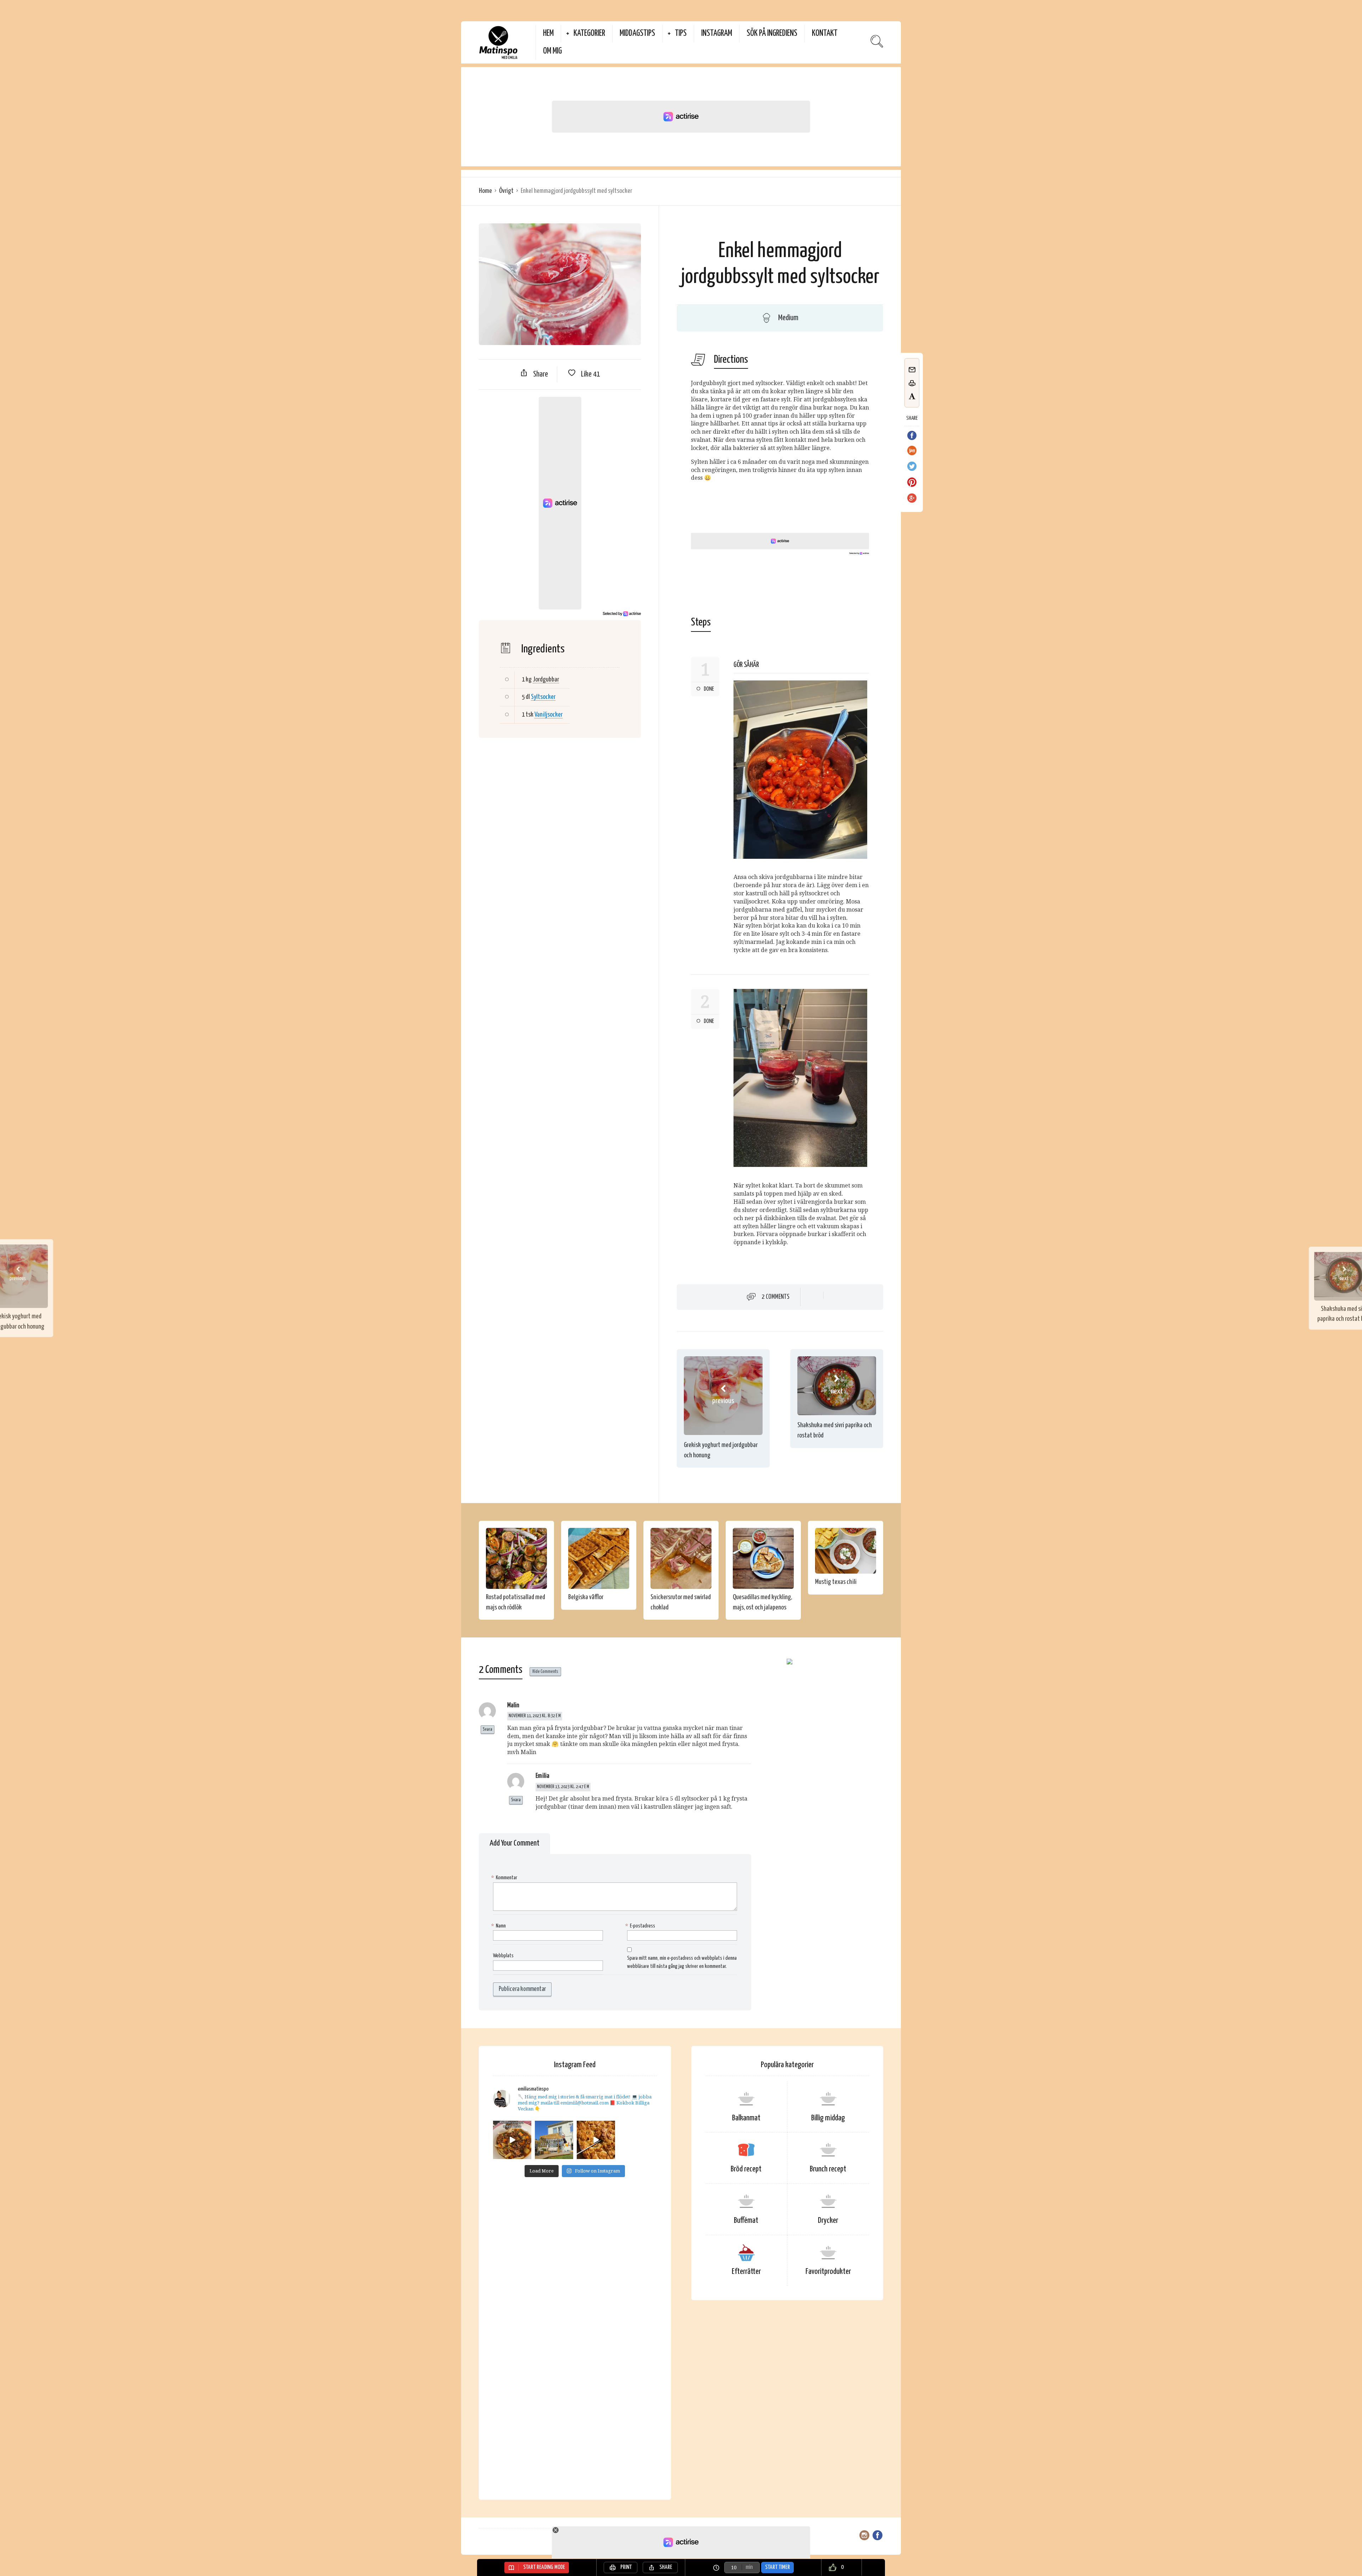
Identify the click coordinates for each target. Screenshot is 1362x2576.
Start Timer (777, 2567)
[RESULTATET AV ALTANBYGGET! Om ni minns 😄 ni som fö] (554, 2140)
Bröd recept (746, 2169)
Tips (681, 34)
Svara (488, 1729)
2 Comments (776, 1297)
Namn (499, 1926)
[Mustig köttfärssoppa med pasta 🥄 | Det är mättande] (512, 2140)
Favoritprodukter (828, 2272)
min (749, 2567)
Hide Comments (545, 1672)
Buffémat (746, 2221)
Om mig (552, 51)
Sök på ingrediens (772, 34)
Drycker (828, 2221)
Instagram (717, 34)
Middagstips (637, 34)
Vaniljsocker (549, 715)
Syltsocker (543, 697)
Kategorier (589, 34)
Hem (548, 34)
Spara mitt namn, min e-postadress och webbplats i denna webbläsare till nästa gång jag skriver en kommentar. (682, 1962)
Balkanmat (746, 2118)
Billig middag (828, 2118)
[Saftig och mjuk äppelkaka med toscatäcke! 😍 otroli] (596, 2140)
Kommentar (505, 1878)
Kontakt (825, 34)
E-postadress (641, 1926)
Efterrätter (746, 2272)
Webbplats (503, 1956)
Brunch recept (828, 2169)
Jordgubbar (546, 680)
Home (485, 191)
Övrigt (506, 191)
